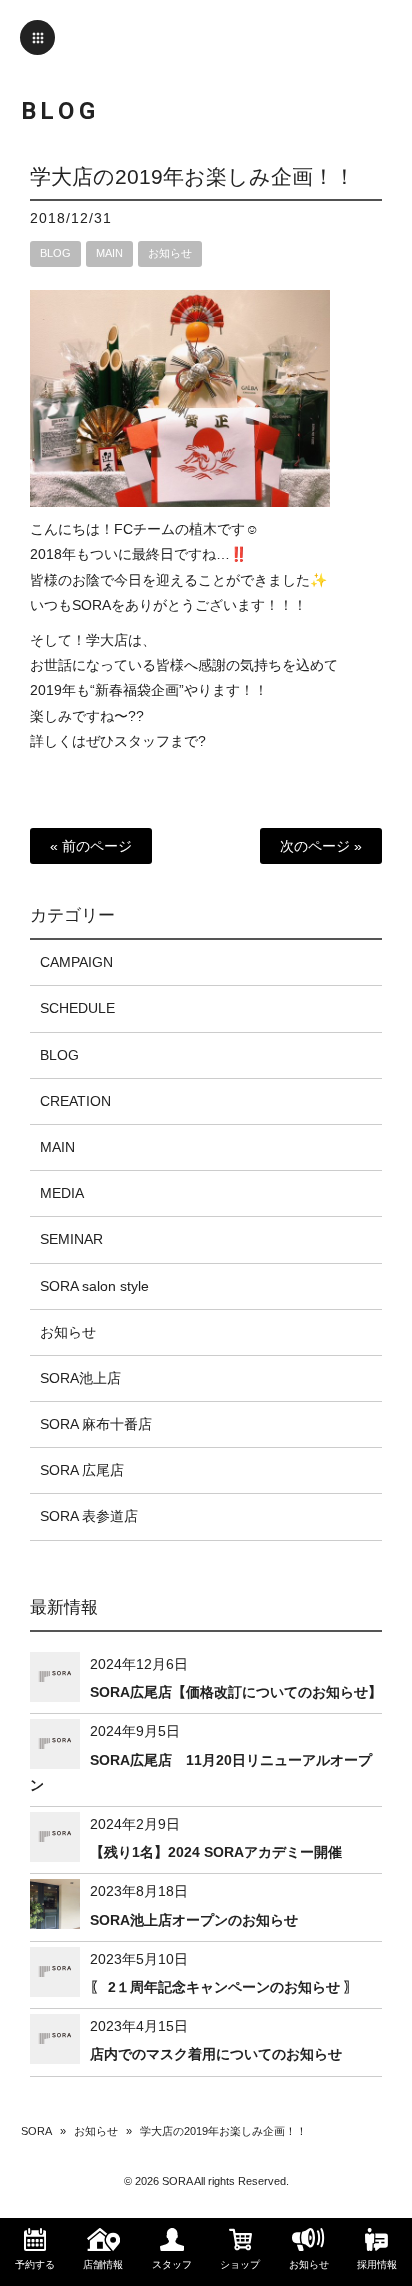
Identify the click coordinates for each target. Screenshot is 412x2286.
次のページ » (321, 846)
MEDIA (62, 1193)
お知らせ (170, 253)
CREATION (75, 1101)
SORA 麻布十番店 (96, 1424)
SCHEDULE (77, 1008)
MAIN (109, 253)
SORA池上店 (80, 1378)
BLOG (55, 253)
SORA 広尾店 (82, 1470)
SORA (36, 2131)
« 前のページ (91, 846)
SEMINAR (71, 1239)
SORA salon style (94, 1286)
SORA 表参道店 (89, 1516)
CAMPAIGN (76, 962)
